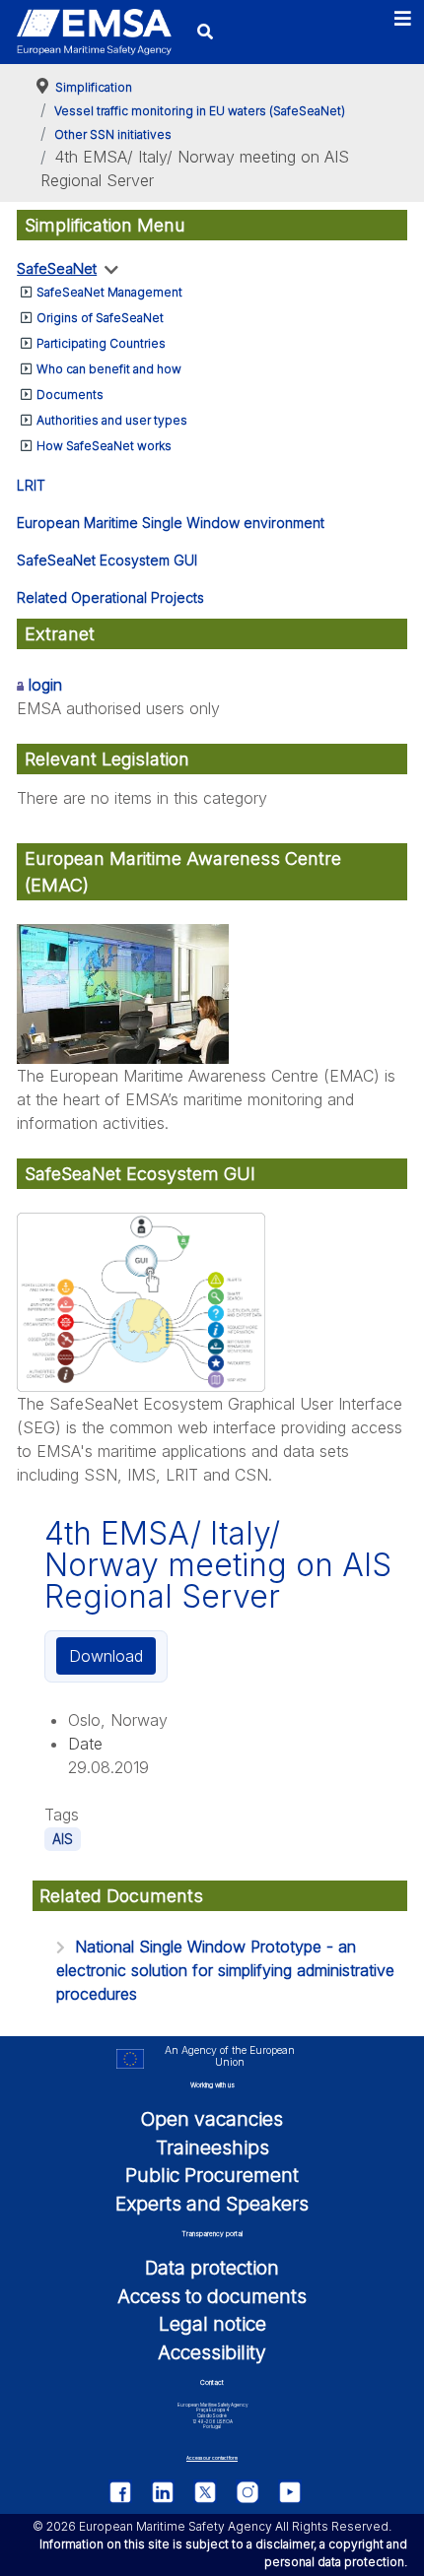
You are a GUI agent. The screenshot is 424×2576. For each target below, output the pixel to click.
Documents (70, 395)
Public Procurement (212, 2175)
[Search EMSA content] (206, 32)
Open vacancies (212, 2119)
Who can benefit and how (109, 369)
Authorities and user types (112, 420)
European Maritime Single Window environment (171, 523)
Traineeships (212, 2147)
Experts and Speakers (212, 2204)
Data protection (212, 2268)
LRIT (31, 485)
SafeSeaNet (57, 268)
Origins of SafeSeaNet (100, 318)
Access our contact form (212, 2458)
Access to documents (212, 2296)
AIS (63, 1839)
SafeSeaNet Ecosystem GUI (107, 560)
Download (106, 1656)
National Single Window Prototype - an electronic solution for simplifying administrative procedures (225, 1970)
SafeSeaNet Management (109, 292)
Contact (212, 2382)
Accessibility (212, 2352)
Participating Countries (101, 343)
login (45, 685)
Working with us (212, 2085)
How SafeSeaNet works (104, 446)
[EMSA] (94, 33)
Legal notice (212, 2324)
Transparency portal (212, 2234)
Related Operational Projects (110, 597)
